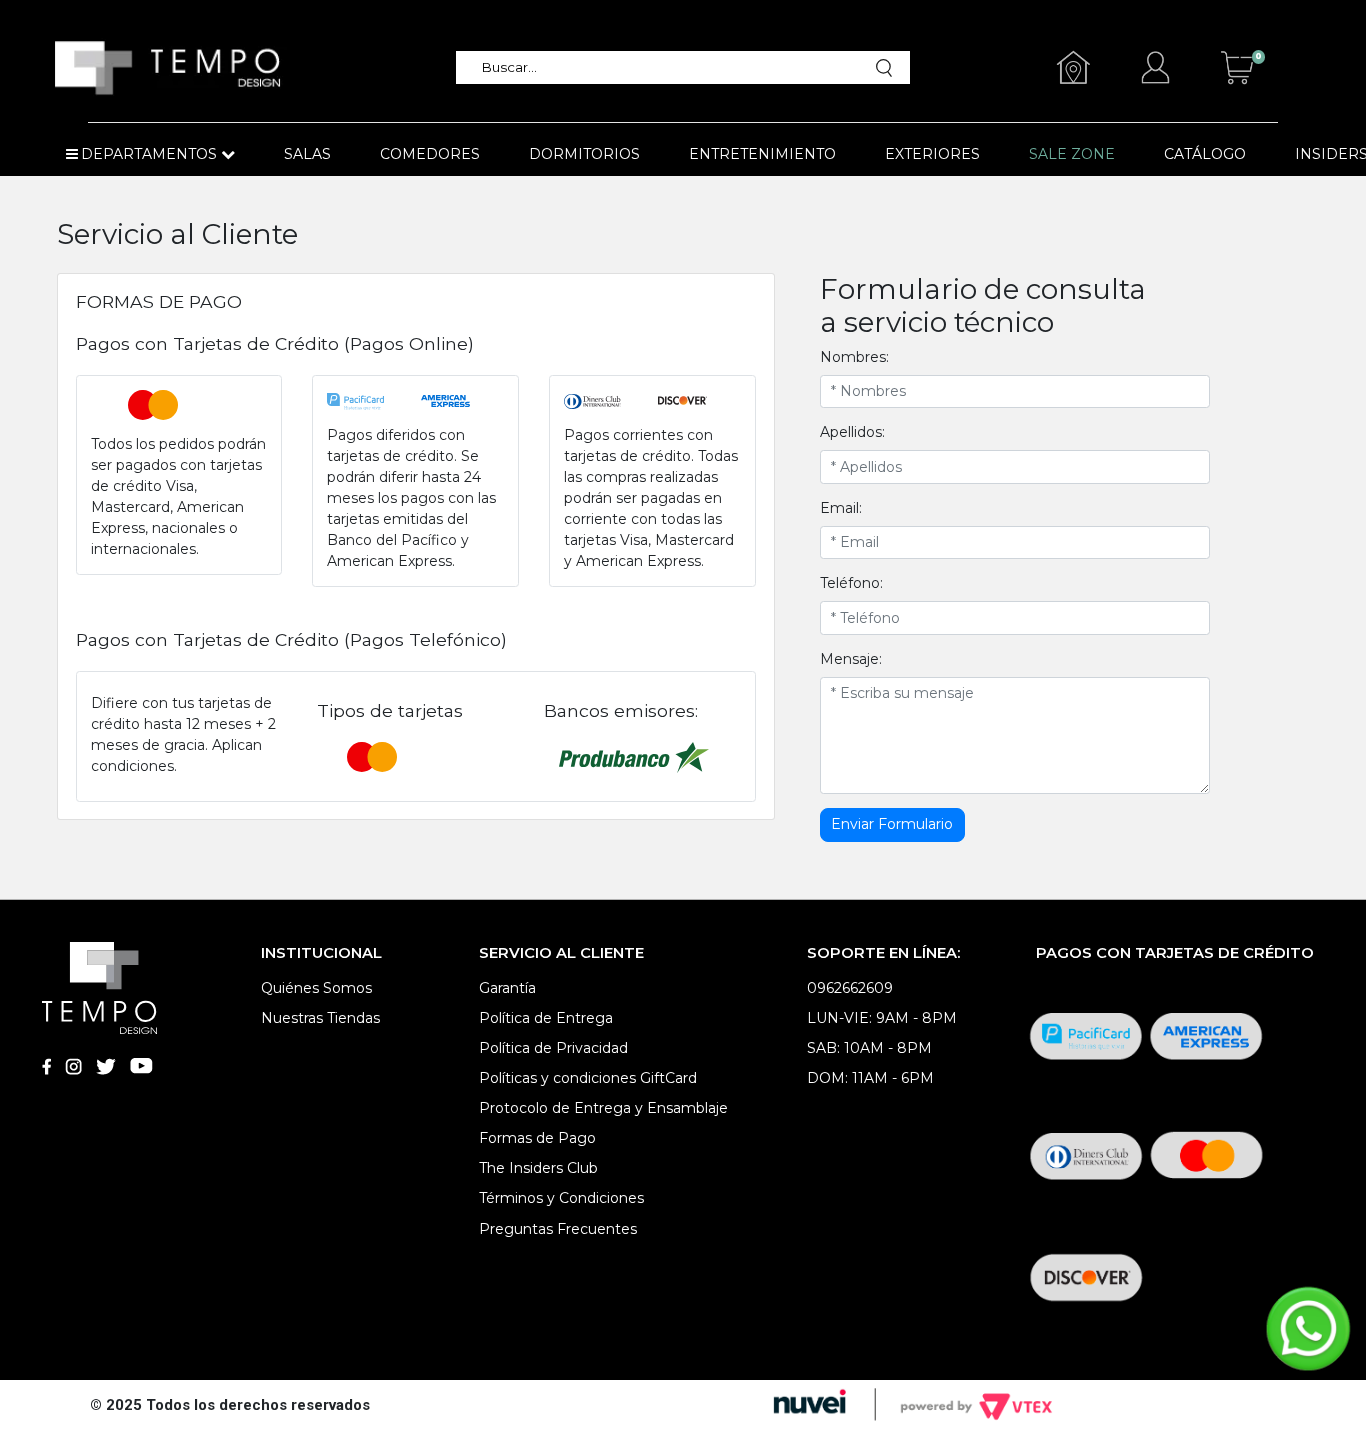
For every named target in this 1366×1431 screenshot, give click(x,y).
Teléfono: (851, 583)
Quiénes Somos (316, 988)
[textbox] (672, 67)
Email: (841, 508)
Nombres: (854, 357)
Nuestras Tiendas (320, 1018)
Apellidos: (852, 432)
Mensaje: (851, 659)
